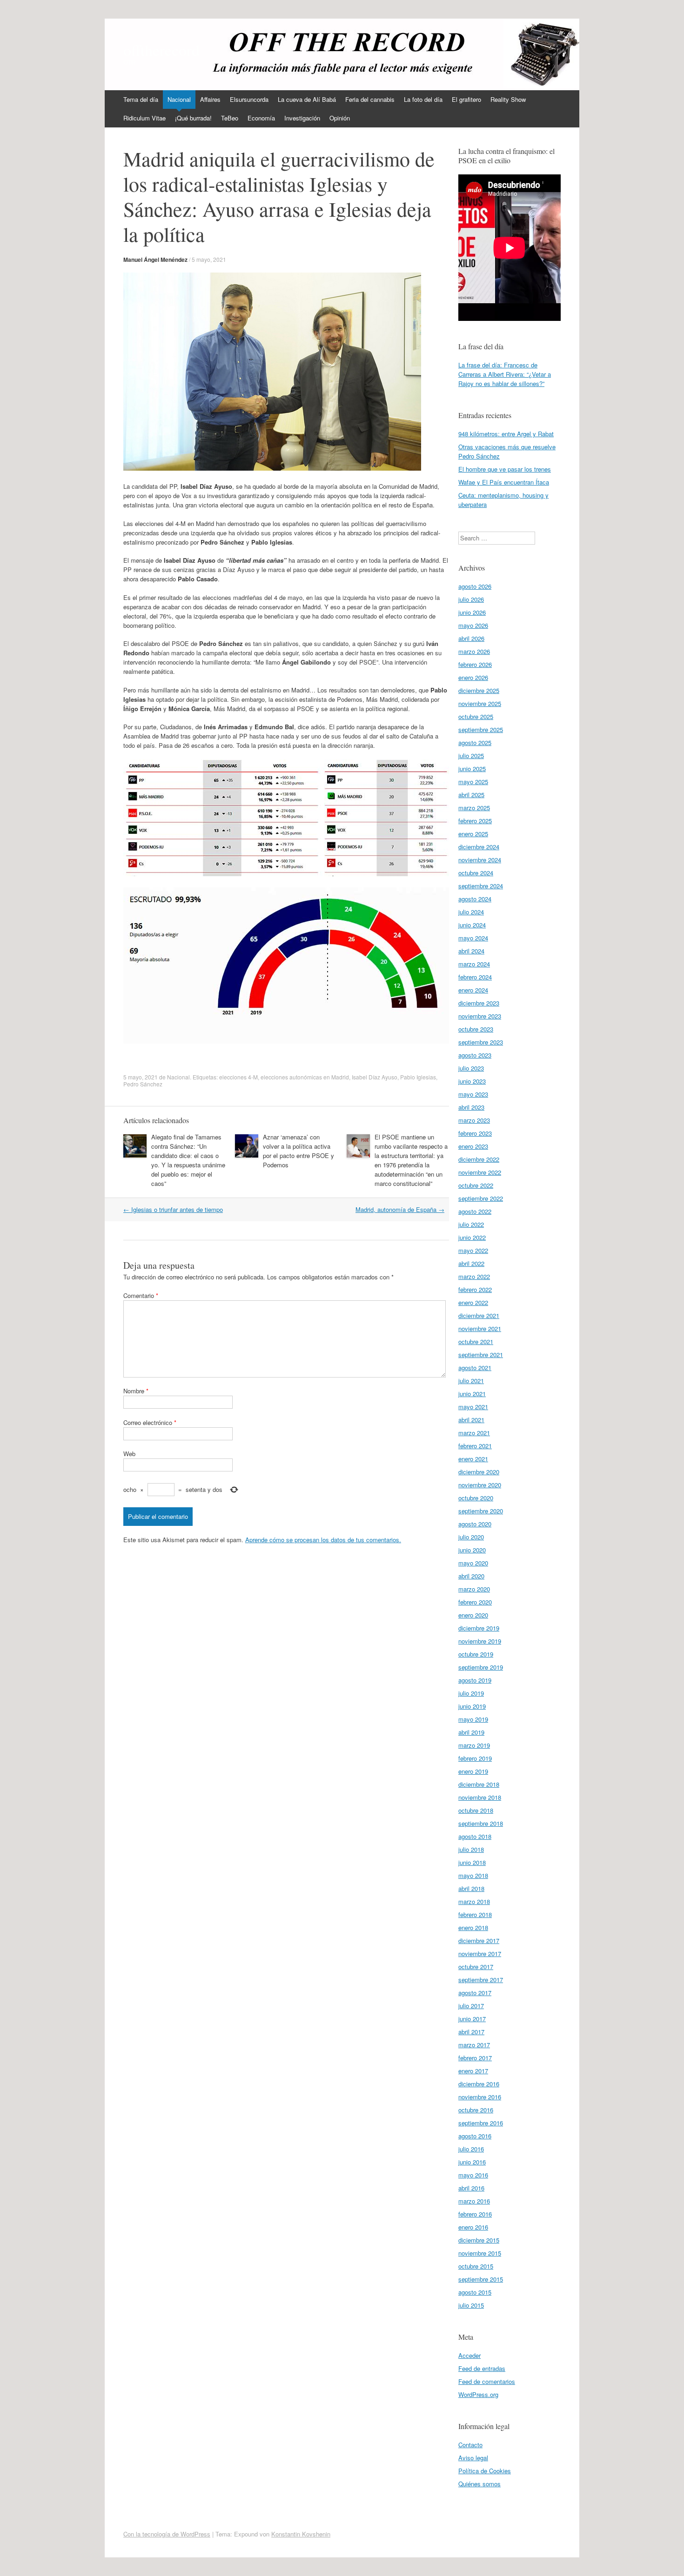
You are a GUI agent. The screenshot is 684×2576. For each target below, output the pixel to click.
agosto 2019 (475, 1680)
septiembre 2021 (481, 1355)
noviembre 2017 (480, 1954)
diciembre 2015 (479, 2240)
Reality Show (508, 99)
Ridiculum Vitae (144, 118)
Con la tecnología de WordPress (167, 2534)
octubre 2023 (476, 1029)
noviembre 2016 (480, 2097)
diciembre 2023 (479, 1003)
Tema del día (141, 99)
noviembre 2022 (480, 1172)
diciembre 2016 (479, 2084)
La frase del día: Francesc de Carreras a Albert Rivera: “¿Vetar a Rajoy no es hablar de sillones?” (505, 374)
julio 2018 (471, 1849)
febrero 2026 (475, 664)
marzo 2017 (474, 2045)
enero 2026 (473, 677)
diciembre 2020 (479, 1472)
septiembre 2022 (481, 1198)
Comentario (141, 1295)
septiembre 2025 (481, 729)
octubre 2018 (476, 1810)
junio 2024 (472, 925)
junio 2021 (472, 1394)
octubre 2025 (476, 716)
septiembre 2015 (481, 2279)
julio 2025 (471, 755)
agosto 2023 (475, 1055)
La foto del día (423, 99)
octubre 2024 (476, 873)
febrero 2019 (475, 1758)
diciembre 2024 (479, 847)
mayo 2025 (473, 782)
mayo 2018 (473, 1875)
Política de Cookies (485, 2471)
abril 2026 (471, 638)
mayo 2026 (473, 625)
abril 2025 (471, 795)
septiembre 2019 (481, 1667)
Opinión (340, 118)
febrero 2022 (475, 1289)
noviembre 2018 (480, 1797)
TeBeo (230, 118)
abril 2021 (471, 1420)
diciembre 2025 (479, 690)
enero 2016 (473, 2227)
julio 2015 (471, 2305)
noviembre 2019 (480, 1641)
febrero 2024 (475, 977)
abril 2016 (471, 2188)
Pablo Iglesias (418, 1077)
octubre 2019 (476, 1654)
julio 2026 (471, 599)
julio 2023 (471, 1068)
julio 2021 (471, 1381)
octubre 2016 (476, 2110)
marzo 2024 (474, 964)
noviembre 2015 (480, 2253)
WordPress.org (478, 2394)
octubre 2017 (476, 1967)
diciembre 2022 (479, 1159)
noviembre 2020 (480, 1485)
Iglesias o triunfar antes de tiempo (173, 1209)
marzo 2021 (474, 1433)
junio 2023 (472, 1081)
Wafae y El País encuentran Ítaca (504, 482)
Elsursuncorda (249, 99)
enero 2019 (473, 1771)
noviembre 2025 (480, 703)
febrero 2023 (475, 1133)
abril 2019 (471, 1732)
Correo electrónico (150, 1422)
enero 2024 (473, 990)
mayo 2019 (473, 1719)
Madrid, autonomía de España (400, 1209)
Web (129, 1454)
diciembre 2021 (479, 1315)
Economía (261, 118)
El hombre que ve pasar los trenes (505, 469)
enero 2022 (473, 1302)
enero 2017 (473, 2071)
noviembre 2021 (480, 1328)
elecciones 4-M (238, 1077)
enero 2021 (473, 1459)
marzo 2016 (474, 2201)
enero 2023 (473, 1146)
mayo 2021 (473, 1407)
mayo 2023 (473, 1094)
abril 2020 (471, 1576)
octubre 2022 (476, 1185)
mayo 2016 (473, 2175)
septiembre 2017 (481, 1980)
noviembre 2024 (480, 860)
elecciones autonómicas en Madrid (305, 1077)
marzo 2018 (474, 1901)
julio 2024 (471, 912)
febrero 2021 (475, 1446)
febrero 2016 (475, 2214)
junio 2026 (472, 612)
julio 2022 (471, 1224)
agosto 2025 (475, 742)
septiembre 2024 (481, 886)
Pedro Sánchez (143, 1084)
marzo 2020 (474, 1589)
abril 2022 (471, 1263)
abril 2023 (471, 1107)
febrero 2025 (475, 821)
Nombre (136, 1391)
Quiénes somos (479, 2484)
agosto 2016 (475, 2136)
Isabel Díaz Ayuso (375, 1077)
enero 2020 (473, 1615)
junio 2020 (472, 1550)
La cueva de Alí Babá (307, 99)
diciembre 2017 (479, 1940)
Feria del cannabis (370, 99)
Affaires (210, 99)
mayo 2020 (473, 1563)
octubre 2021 (476, 1341)
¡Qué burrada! (193, 118)
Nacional (179, 99)
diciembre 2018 (479, 1784)
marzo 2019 (474, 1745)
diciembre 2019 (479, 1628)
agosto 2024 (475, 899)
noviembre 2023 (480, 1016)
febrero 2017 (475, 2058)
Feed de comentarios (487, 2381)
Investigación (302, 118)
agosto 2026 (475, 586)
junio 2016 (472, 2162)
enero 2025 (473, 834)
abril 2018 (471, 1888)
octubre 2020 (476, 1498)
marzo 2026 (474, 651)
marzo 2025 (474, 808)
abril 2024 (471, 951)
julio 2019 (471, 1693)
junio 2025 (472, 769)
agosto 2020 (475, 1524)
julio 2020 (471, 1537)
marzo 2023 (474, 1120)
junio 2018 (472, 1862)
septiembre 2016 (481, 2123)
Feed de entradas (482, 2368)
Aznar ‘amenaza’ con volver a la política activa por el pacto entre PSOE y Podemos (298, 1151)
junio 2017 (472, 2019)
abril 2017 (471, 2032)
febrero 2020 (475, 1602)
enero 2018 (473, 1927)
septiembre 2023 (481, 1042)
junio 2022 (472, 1237)
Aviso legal (473, 2458)
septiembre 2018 (481, 1823)
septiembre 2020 (481, 1511)
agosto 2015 (475, 2292)
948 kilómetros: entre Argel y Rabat (506, 434)
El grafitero (466, 99)
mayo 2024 (473, 938)
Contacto (470, 2445)
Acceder (469, 2355)
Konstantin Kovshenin (301, 2534)
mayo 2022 (473, 1250)
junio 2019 (472, 1706)
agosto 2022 (475, 1211)
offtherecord (161, 50)
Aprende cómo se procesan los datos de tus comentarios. (323, 1540)
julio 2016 (471, 2149)
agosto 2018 (475, 1836)
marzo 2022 (474, 1276)
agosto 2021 (475, 1368)
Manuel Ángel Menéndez (155, 260)
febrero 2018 (475, 1914)
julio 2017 (471, 2006)
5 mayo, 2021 (209, 259)
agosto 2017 (475, 1993)
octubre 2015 (476, 2266)
